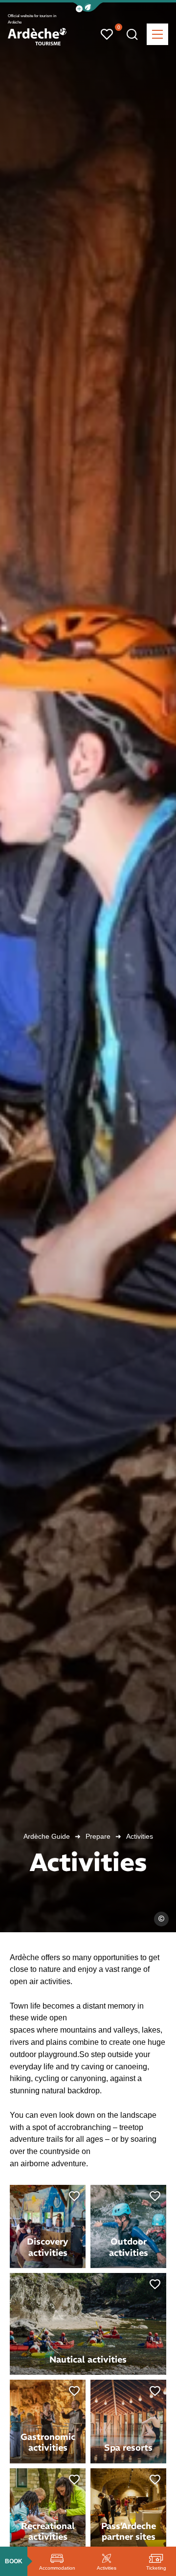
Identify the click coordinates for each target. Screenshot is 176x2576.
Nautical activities (88, 2359)
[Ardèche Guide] (37, 37)
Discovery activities (48, 2247)
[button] (88, 7)
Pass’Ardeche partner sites (129, 2531)
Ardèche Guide (47, 1836)
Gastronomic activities (48, 2442)
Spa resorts (128, 2447)
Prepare (98, 1836)
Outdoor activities (129, 2247)
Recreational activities (48, 2531)
